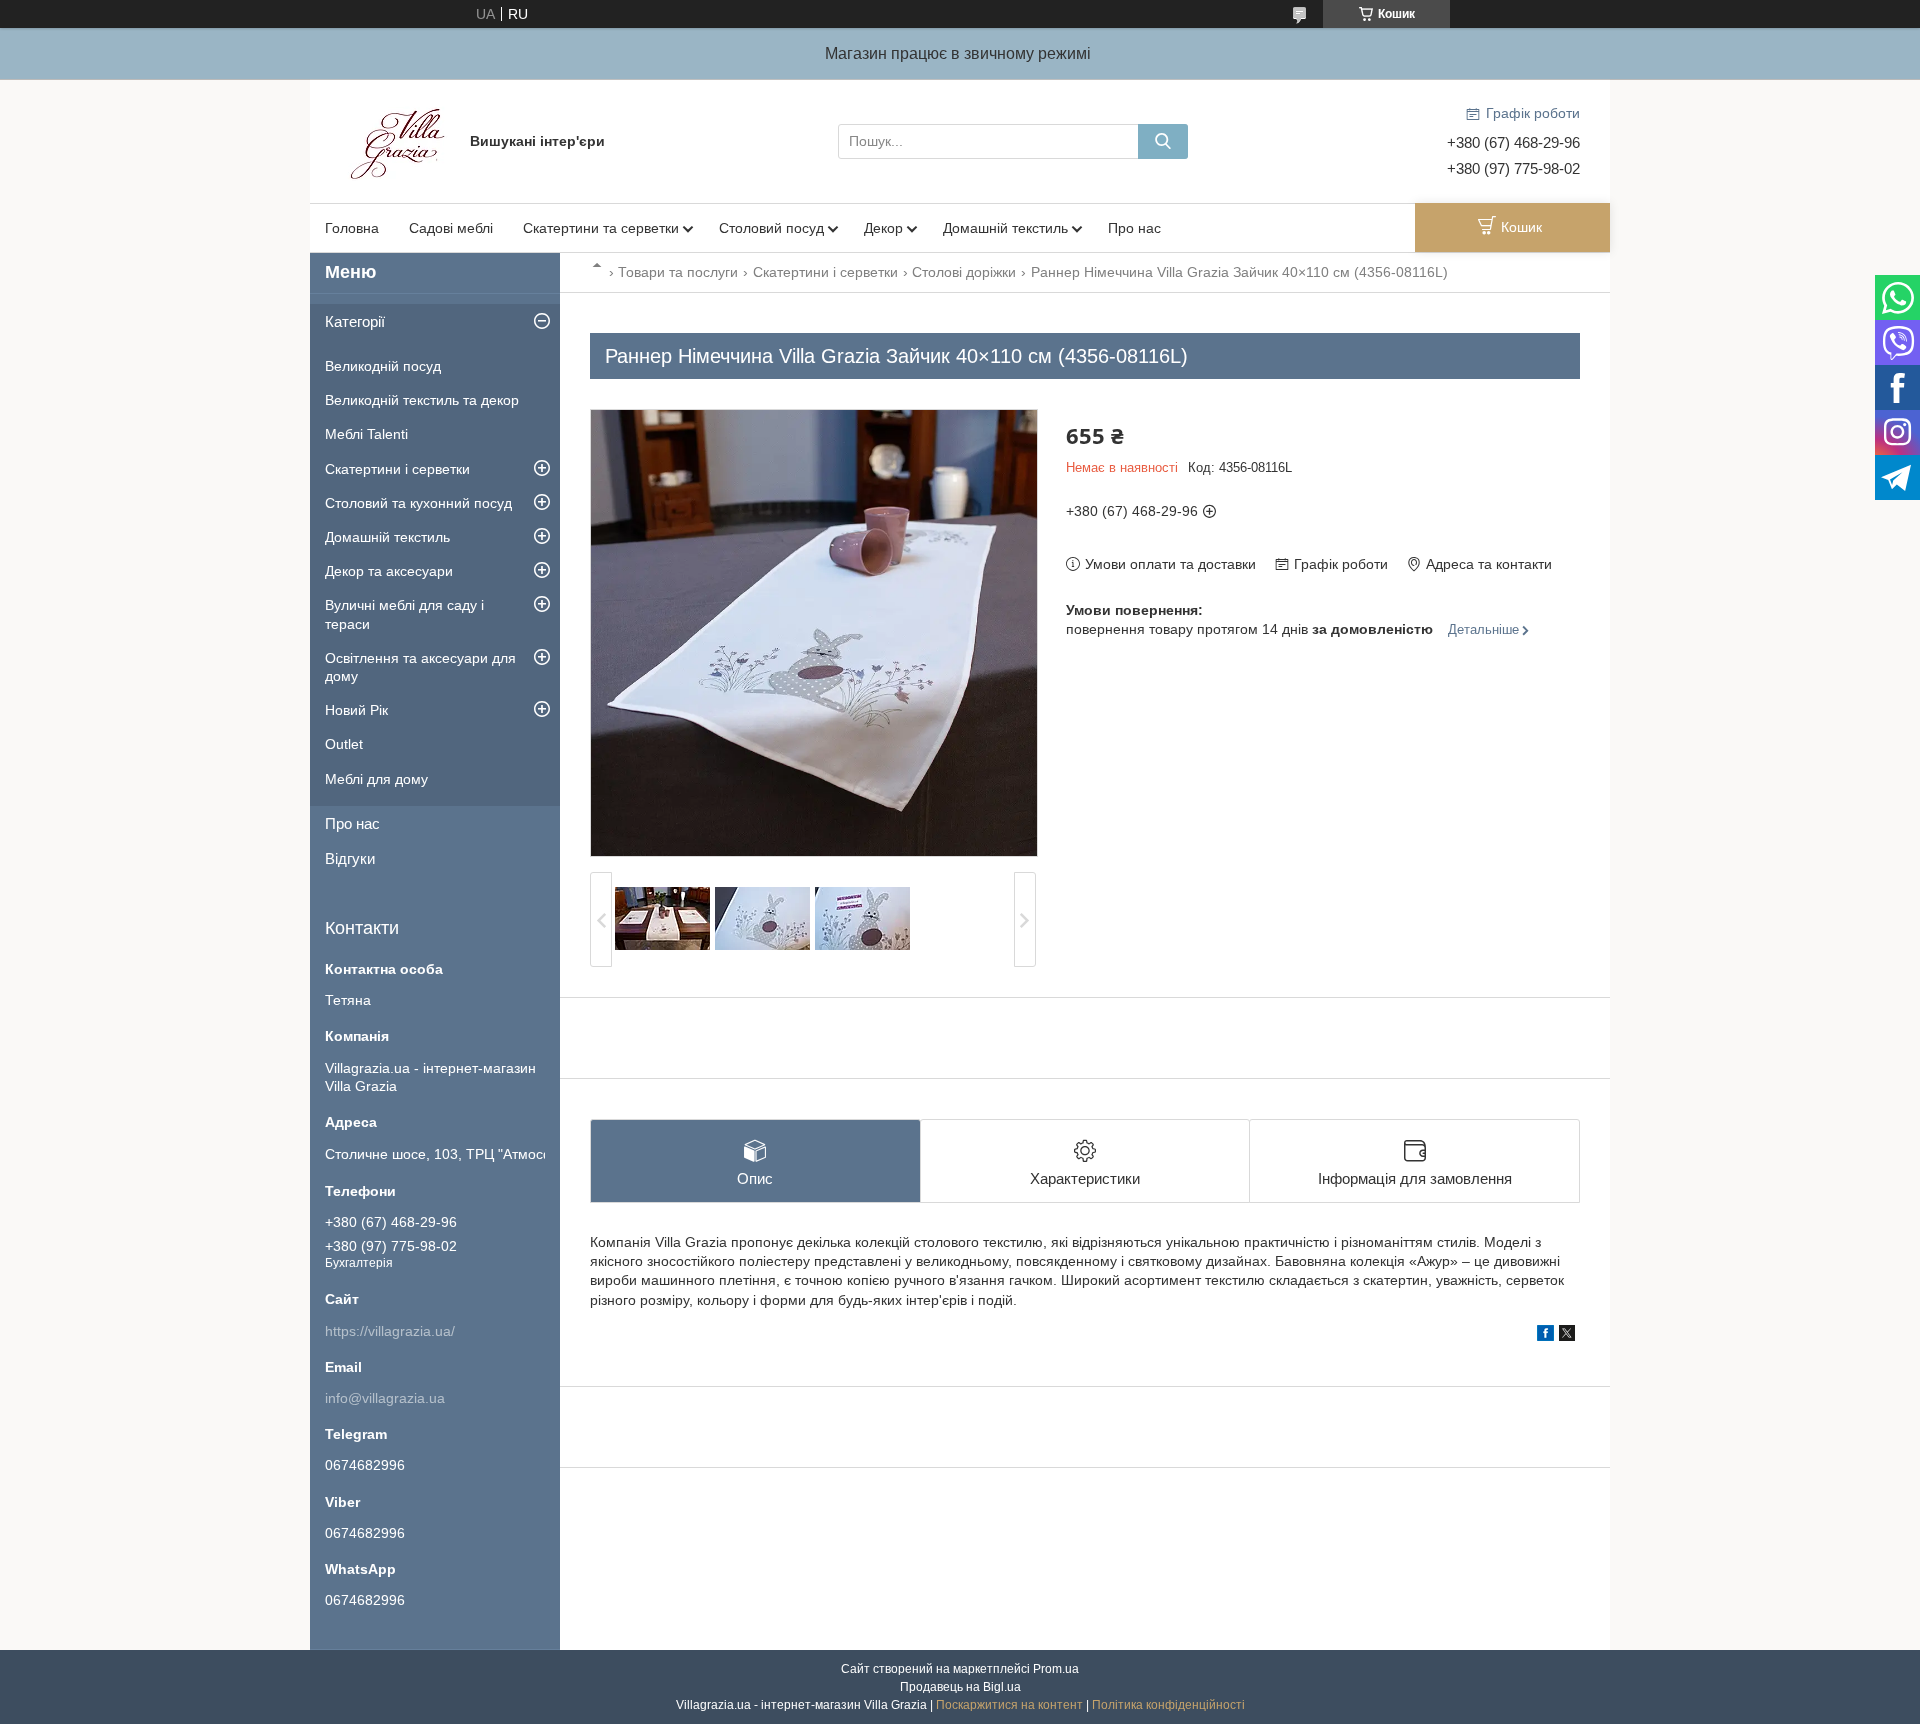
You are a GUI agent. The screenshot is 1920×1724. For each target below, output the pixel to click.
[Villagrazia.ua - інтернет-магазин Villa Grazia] (400, 140)
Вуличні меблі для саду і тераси (404, 614)
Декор (883, 228)
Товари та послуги (678, 272)
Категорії (355, 321)
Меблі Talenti (366, 434)
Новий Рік (356, 710)
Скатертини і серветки (825, 272)
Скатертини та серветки (601, 228)
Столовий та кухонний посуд (418, 503)
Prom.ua (1056, 1669)
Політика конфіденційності (1168, 1705)
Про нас (1134, 228)
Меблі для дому (376, 779)
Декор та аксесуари (389, 571)
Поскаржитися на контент (1009, 1705)
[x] (1567, 1336)
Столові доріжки (964, 272)
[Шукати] (1163, 141)
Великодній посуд (383, 366)
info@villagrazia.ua (385, 1398)
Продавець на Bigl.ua (960, 1687)
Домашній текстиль (1005, 228)
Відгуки (350, 858)
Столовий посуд (771, 228)
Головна (352, 228)
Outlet (344, 744)
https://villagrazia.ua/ (390, 1331)
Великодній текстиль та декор (422, 400)
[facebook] (1545, 1336)
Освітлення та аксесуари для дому (420, 667)
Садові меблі (451, 228)
